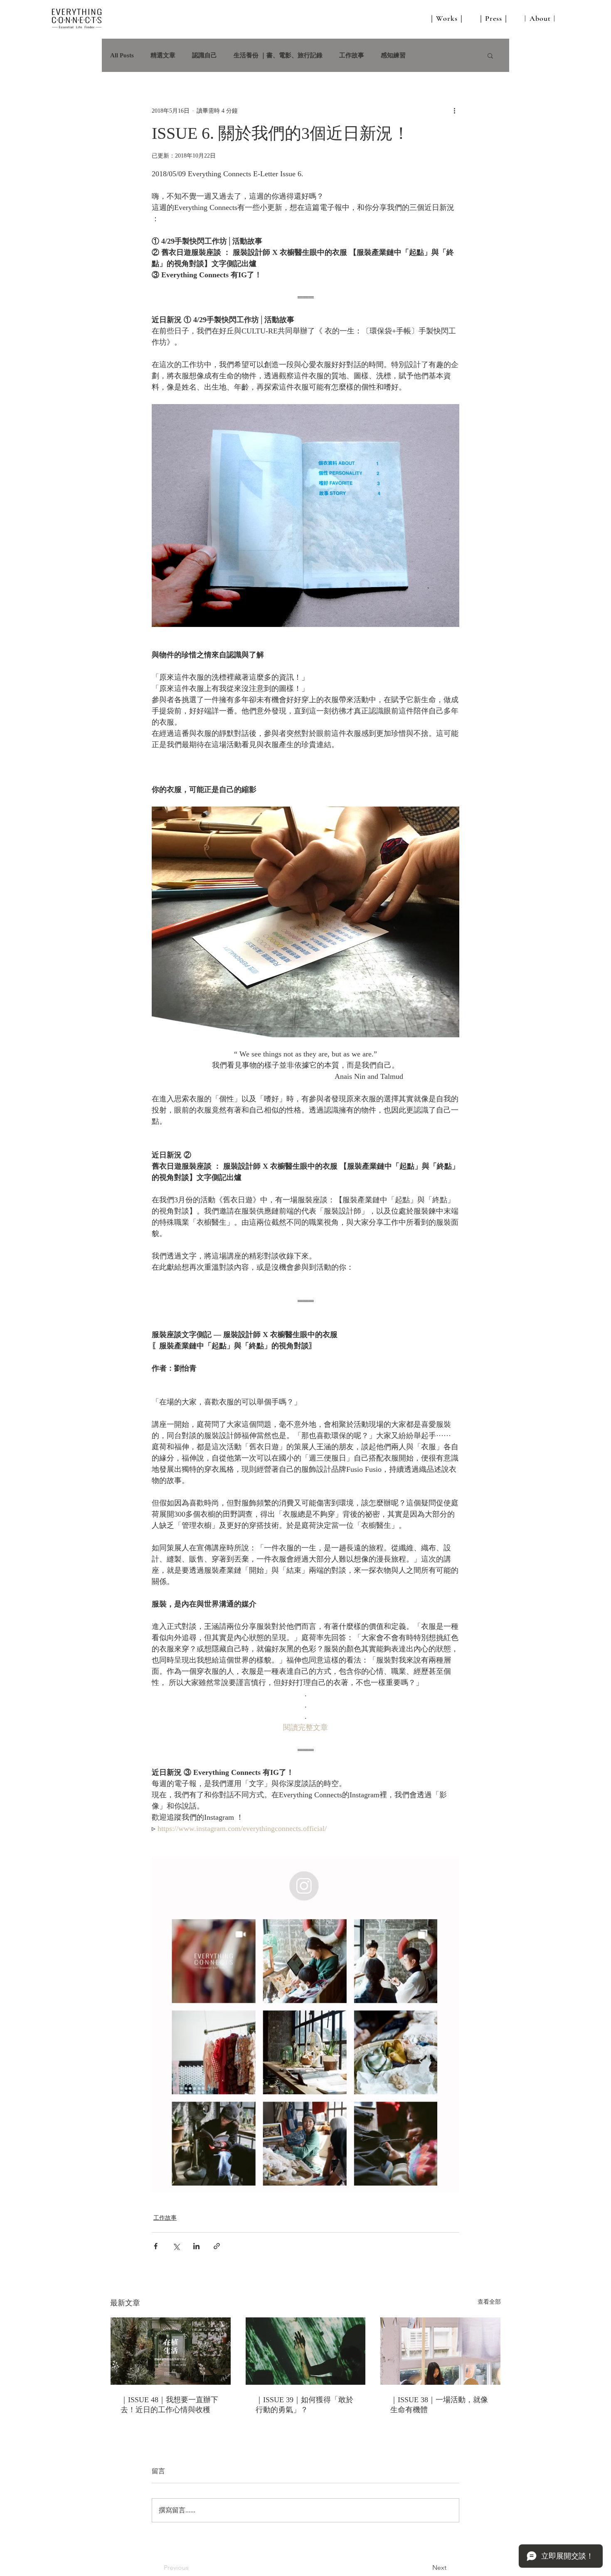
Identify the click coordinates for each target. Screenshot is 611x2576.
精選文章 (163, 55)
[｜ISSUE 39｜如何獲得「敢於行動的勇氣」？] (306, 2351)
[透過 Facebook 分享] (156, 2246)
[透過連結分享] (217, 2246)
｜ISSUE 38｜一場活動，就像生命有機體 (439, 2405)
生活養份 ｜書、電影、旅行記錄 (278, 55)
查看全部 (489, 2302)
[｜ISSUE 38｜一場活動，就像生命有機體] (440, 2351)
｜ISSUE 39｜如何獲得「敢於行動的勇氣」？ (304, 2405)
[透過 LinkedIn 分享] (196, 2246)
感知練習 (393, 55)
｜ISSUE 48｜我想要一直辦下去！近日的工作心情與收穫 (169, 2405)
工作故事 (352, 55)
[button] (490, 55)
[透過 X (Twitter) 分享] (176, 2246)
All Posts (122, 55)
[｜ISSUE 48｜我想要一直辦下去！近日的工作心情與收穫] (171, 2351)
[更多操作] (454, 111)
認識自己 (204, 55)
